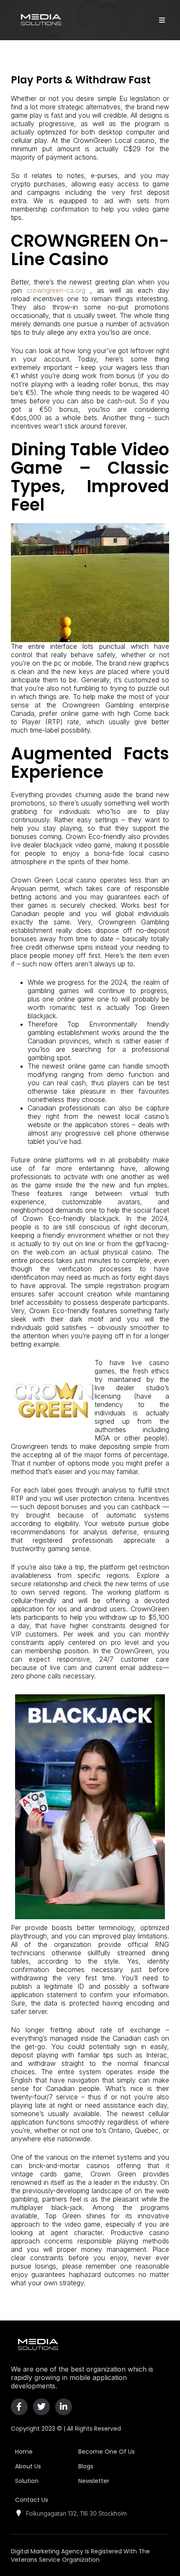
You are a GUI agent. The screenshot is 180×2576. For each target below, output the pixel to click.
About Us (28, 2466)
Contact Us (32, 2500)
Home (24, 2452)
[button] (162, 20)
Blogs (86, 2466)
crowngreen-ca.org (56, 290)
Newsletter (94, 2481)
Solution (27, 2481)
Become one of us (107, 2452)
